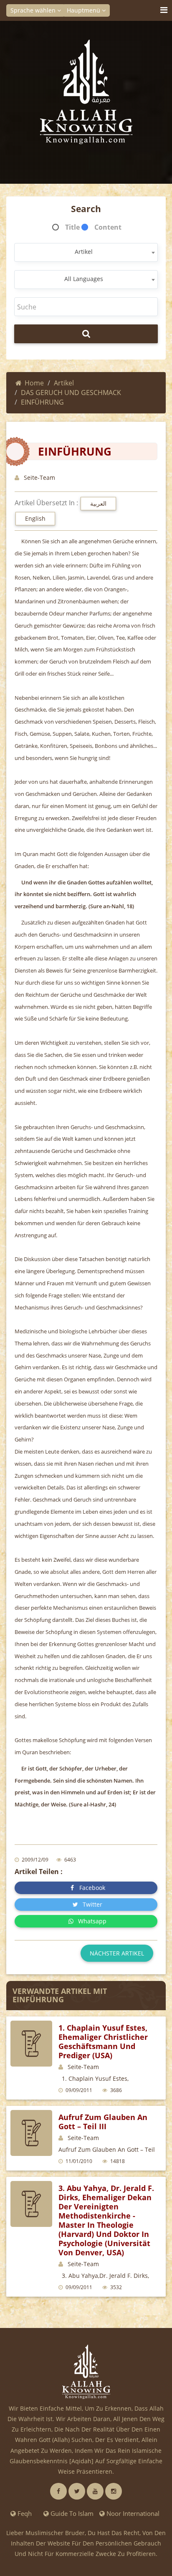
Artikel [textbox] (84, 252)
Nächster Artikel (117, 1953)
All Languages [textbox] (84, 279)
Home (34, 383)
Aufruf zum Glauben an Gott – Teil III (103, 2122)
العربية (98, 503)
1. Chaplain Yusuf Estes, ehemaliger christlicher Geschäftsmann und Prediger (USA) (103, 2042)
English (35, 518)
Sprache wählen (34, 10)
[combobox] (86, 252)
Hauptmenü (84, 10)
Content (108, 227)
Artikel (64, 383)
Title (72, 227)
